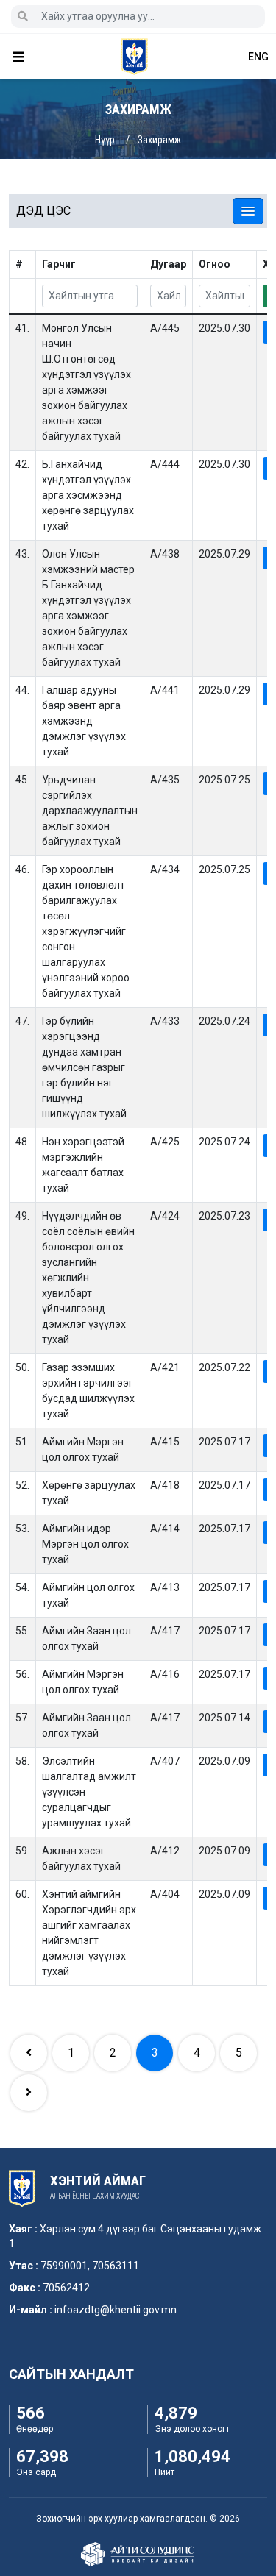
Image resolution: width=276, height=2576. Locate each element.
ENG (258, 57)
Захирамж (159, 140)
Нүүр (105, 140)
